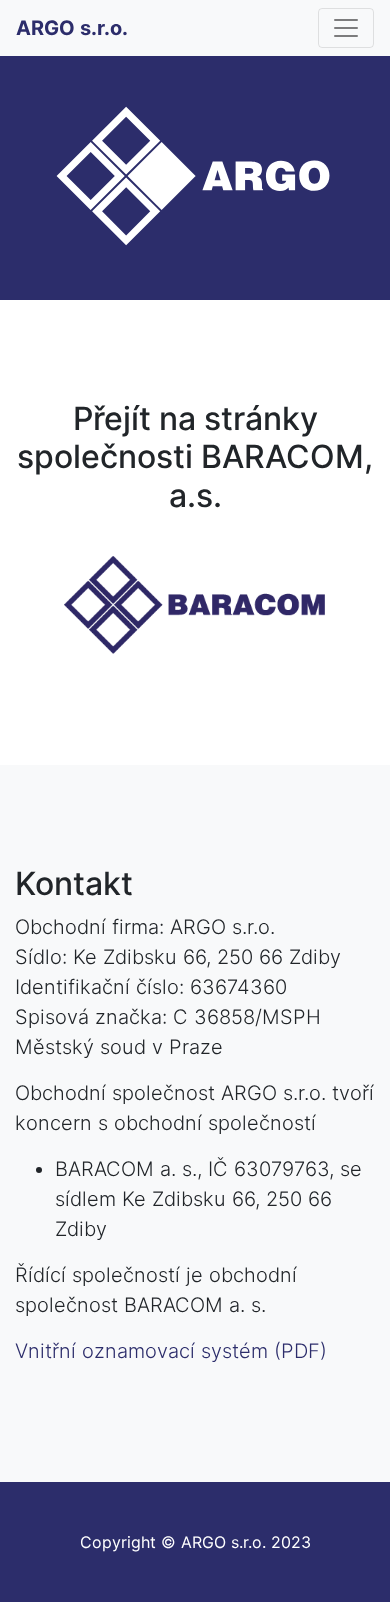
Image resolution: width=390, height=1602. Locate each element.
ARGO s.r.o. (72, 28)
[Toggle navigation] (346, 28)
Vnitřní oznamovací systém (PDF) (171, 1351)
